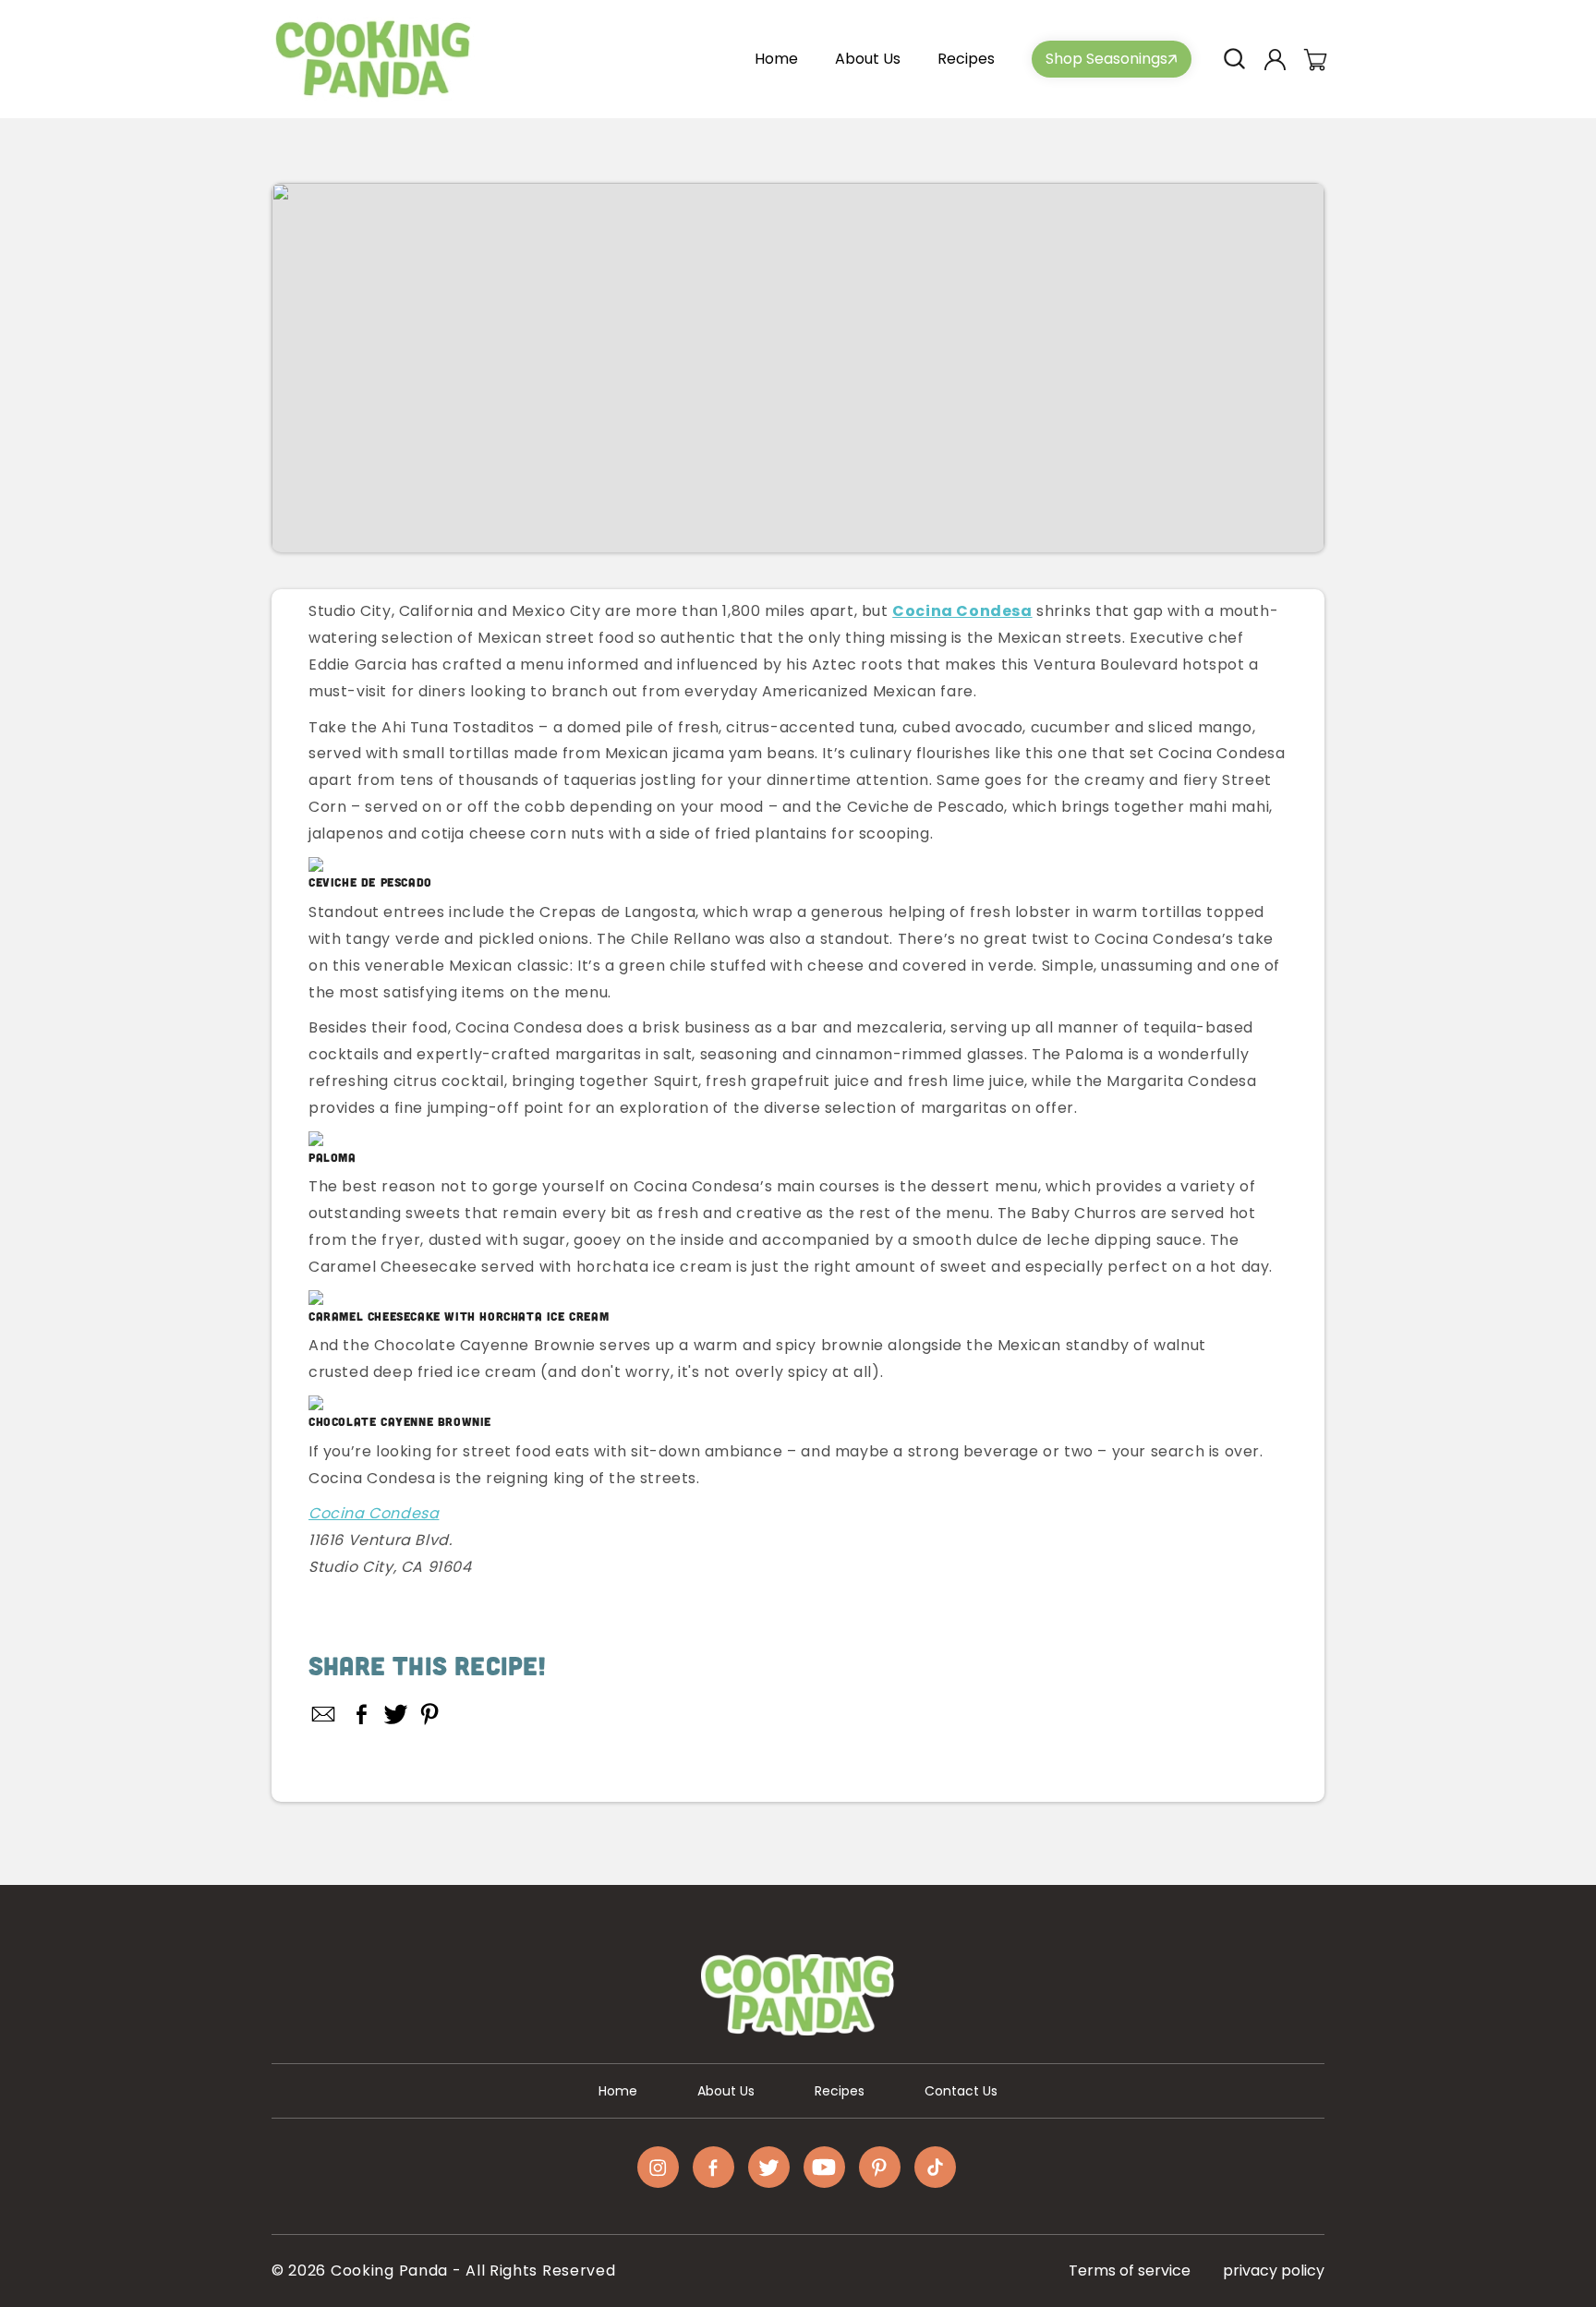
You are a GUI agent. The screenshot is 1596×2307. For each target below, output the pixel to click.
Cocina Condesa (374, 1513)
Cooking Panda (389, 2271)
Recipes (840, 2091)
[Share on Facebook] (362, 1714)
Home (618, 2091)
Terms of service (1130, 2271)
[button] (1234, 59)
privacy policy (1274, 2271)
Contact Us (961, 2091)
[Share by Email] (324, 1714)
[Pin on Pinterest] (430, 1714)
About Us (726, 2091)
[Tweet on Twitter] (396, 1714)
